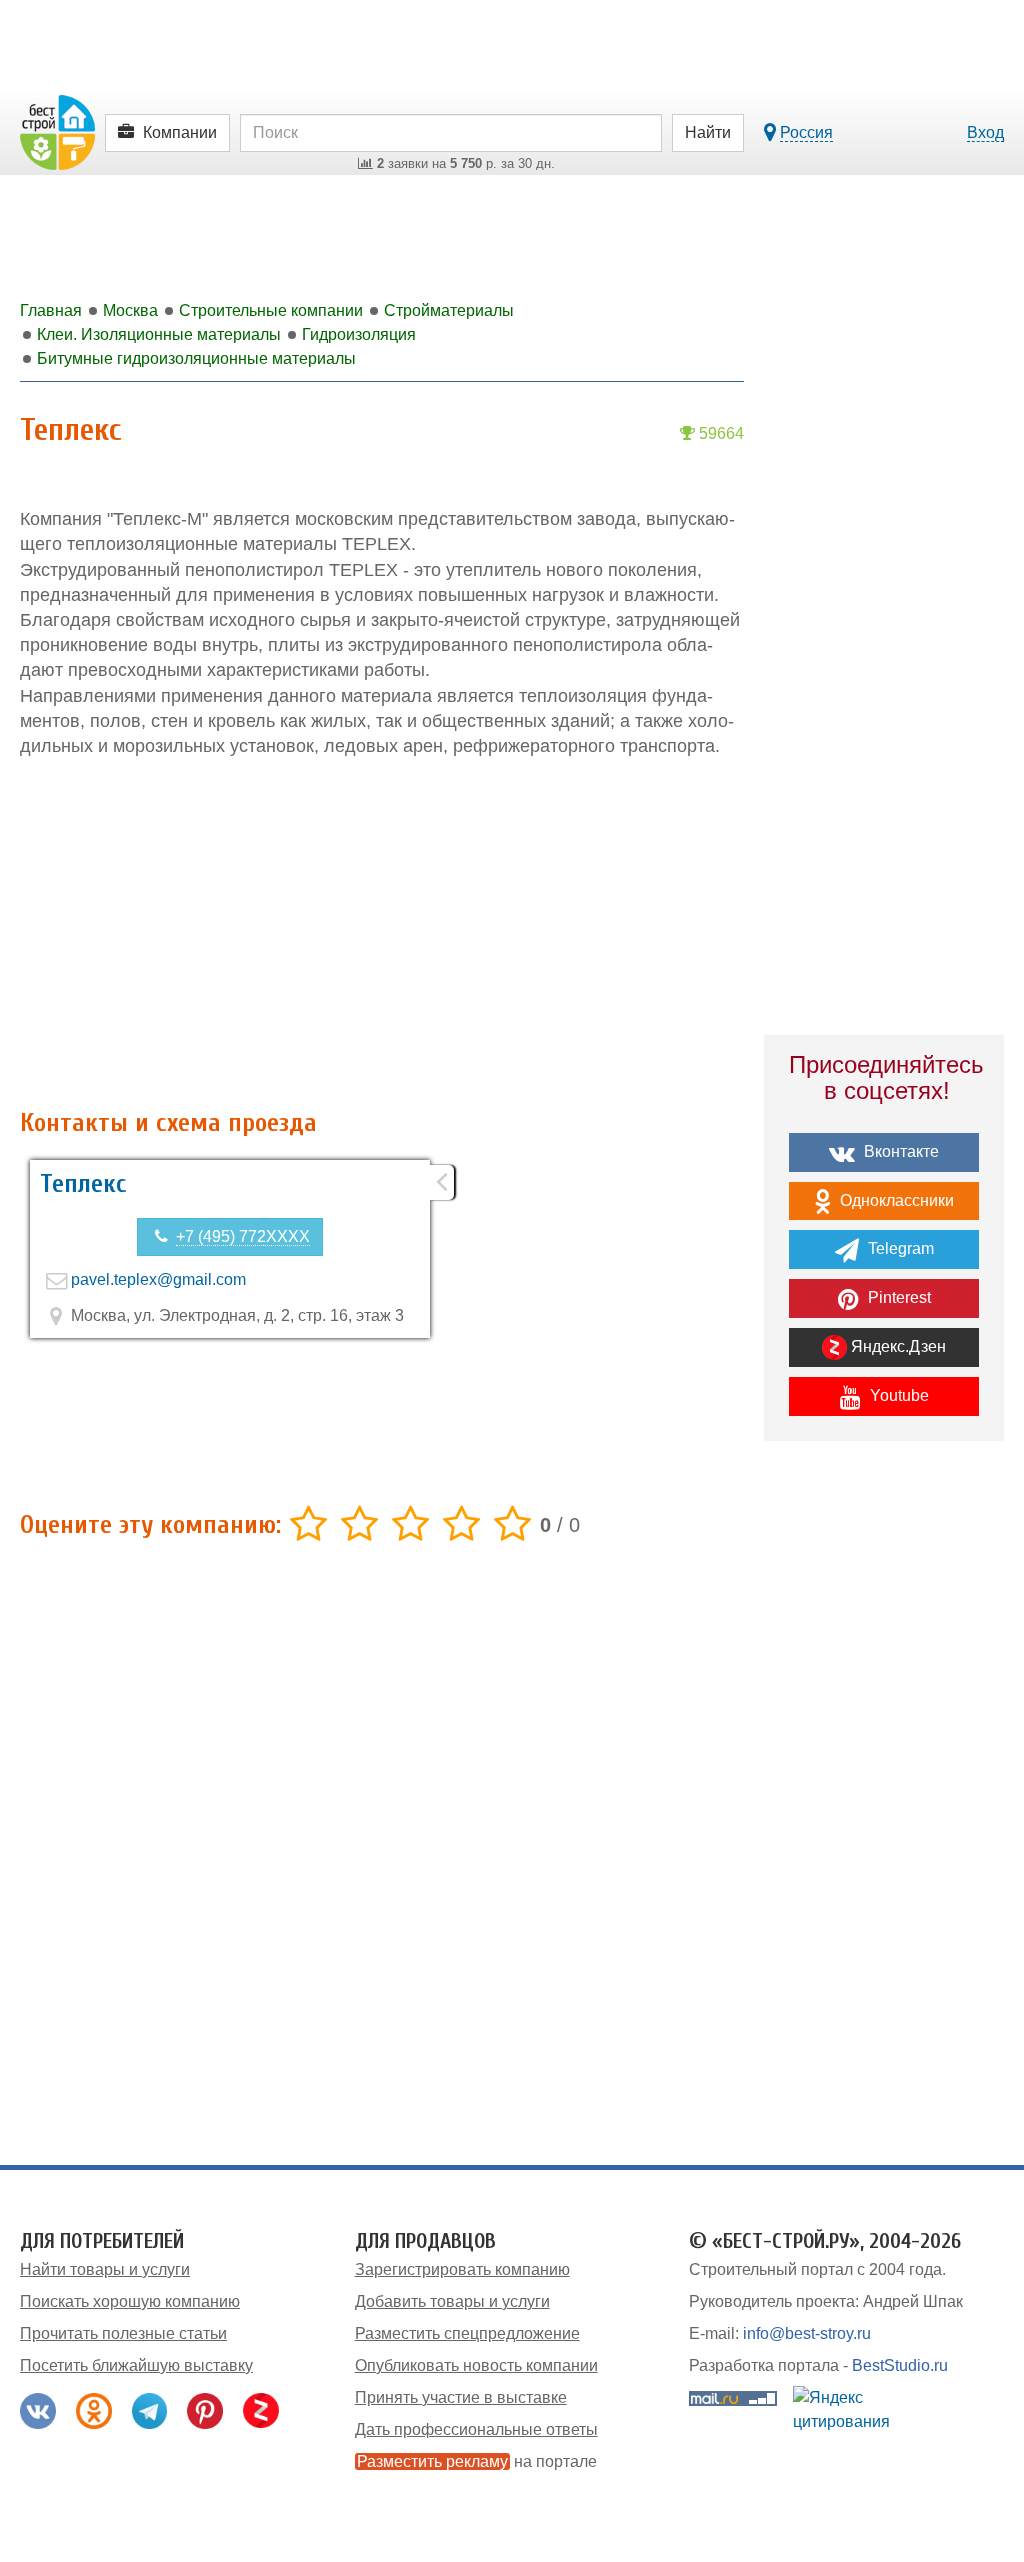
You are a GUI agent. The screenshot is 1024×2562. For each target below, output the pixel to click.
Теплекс (83, 1184)
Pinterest (897, 1297)
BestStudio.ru (900, 2365)
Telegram (899, 1248)
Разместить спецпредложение (467, 2333)
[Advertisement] (382, 934)
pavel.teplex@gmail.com (158, 1279)
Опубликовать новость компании (476, 2365)
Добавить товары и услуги (452, 2301)
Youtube (897, 1395)
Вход (985, 132)
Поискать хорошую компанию (130, 2301)
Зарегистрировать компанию (462, 2269)
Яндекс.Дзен (896, 1346)
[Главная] (57, 131)
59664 (719, 433)
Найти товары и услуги (105, 2269)
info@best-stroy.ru (807, 2333)
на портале (477, 2461)
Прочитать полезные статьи (123, 2333)
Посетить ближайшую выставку (136, 2365)
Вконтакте (899, 1151)
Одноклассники (895, 1200)
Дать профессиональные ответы (476, 2429)
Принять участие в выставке (461, 2397)
